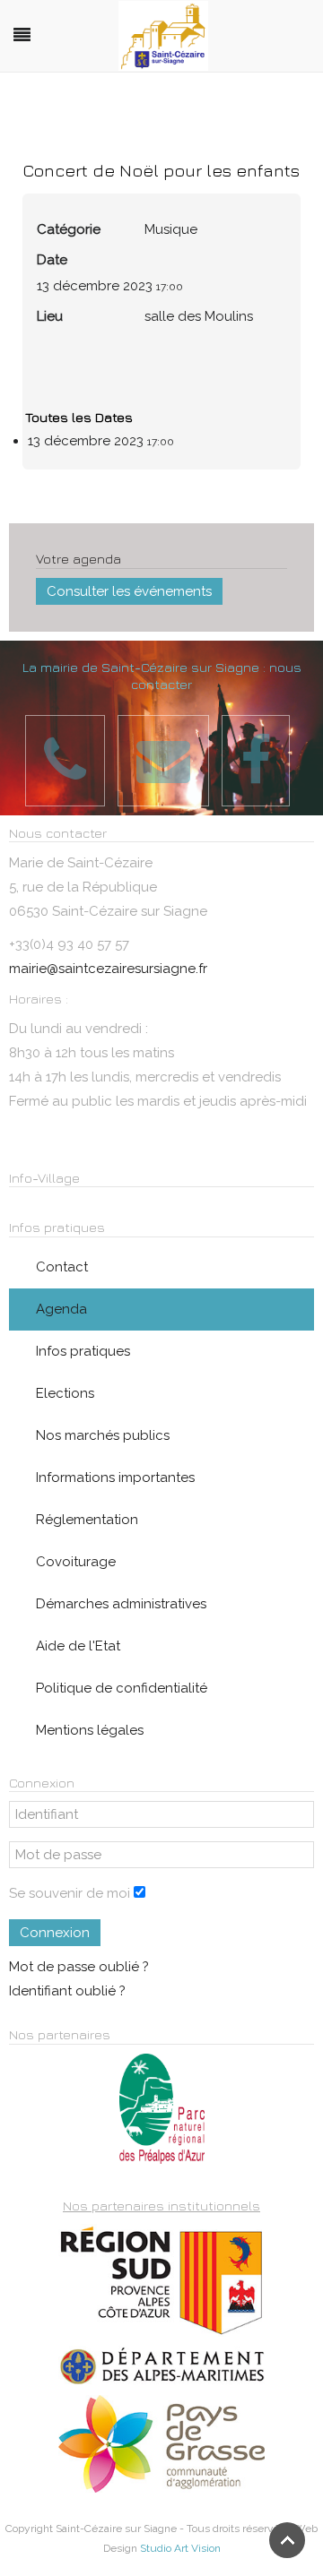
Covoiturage (76, 1562)
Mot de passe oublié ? (79, 1967)
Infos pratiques (83, 1351)
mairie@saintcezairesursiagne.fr (108, 969)
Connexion (55, 1933)
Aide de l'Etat (78, 1646)
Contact (62, 1267)
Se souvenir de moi (70, 1893)
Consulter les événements (129, 591)
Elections (65, 1393)
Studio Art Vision (180, 2548)
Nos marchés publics (103, 1435)
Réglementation (87, 1520)
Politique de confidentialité (122, 1688)
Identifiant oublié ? (67, 1991)
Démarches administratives (121, 1604)
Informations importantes (115, 1478)
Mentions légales (90, 1730)
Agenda (61, 1309)
